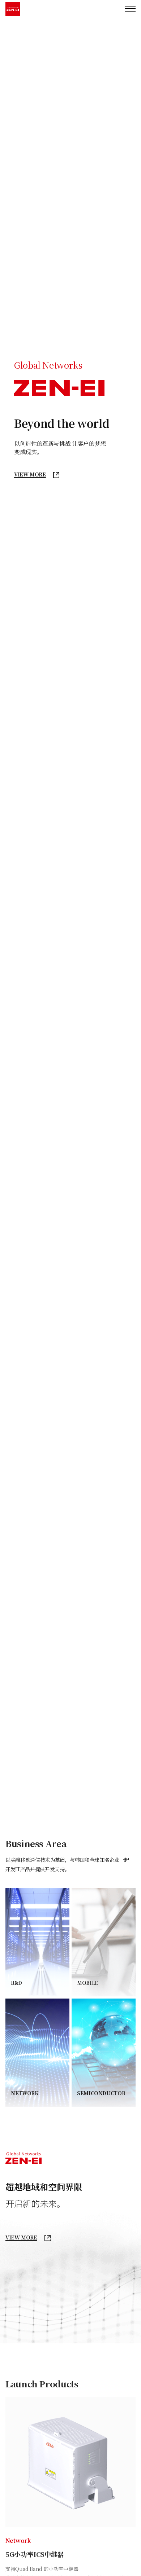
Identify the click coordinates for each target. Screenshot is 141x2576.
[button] (127, 897)
